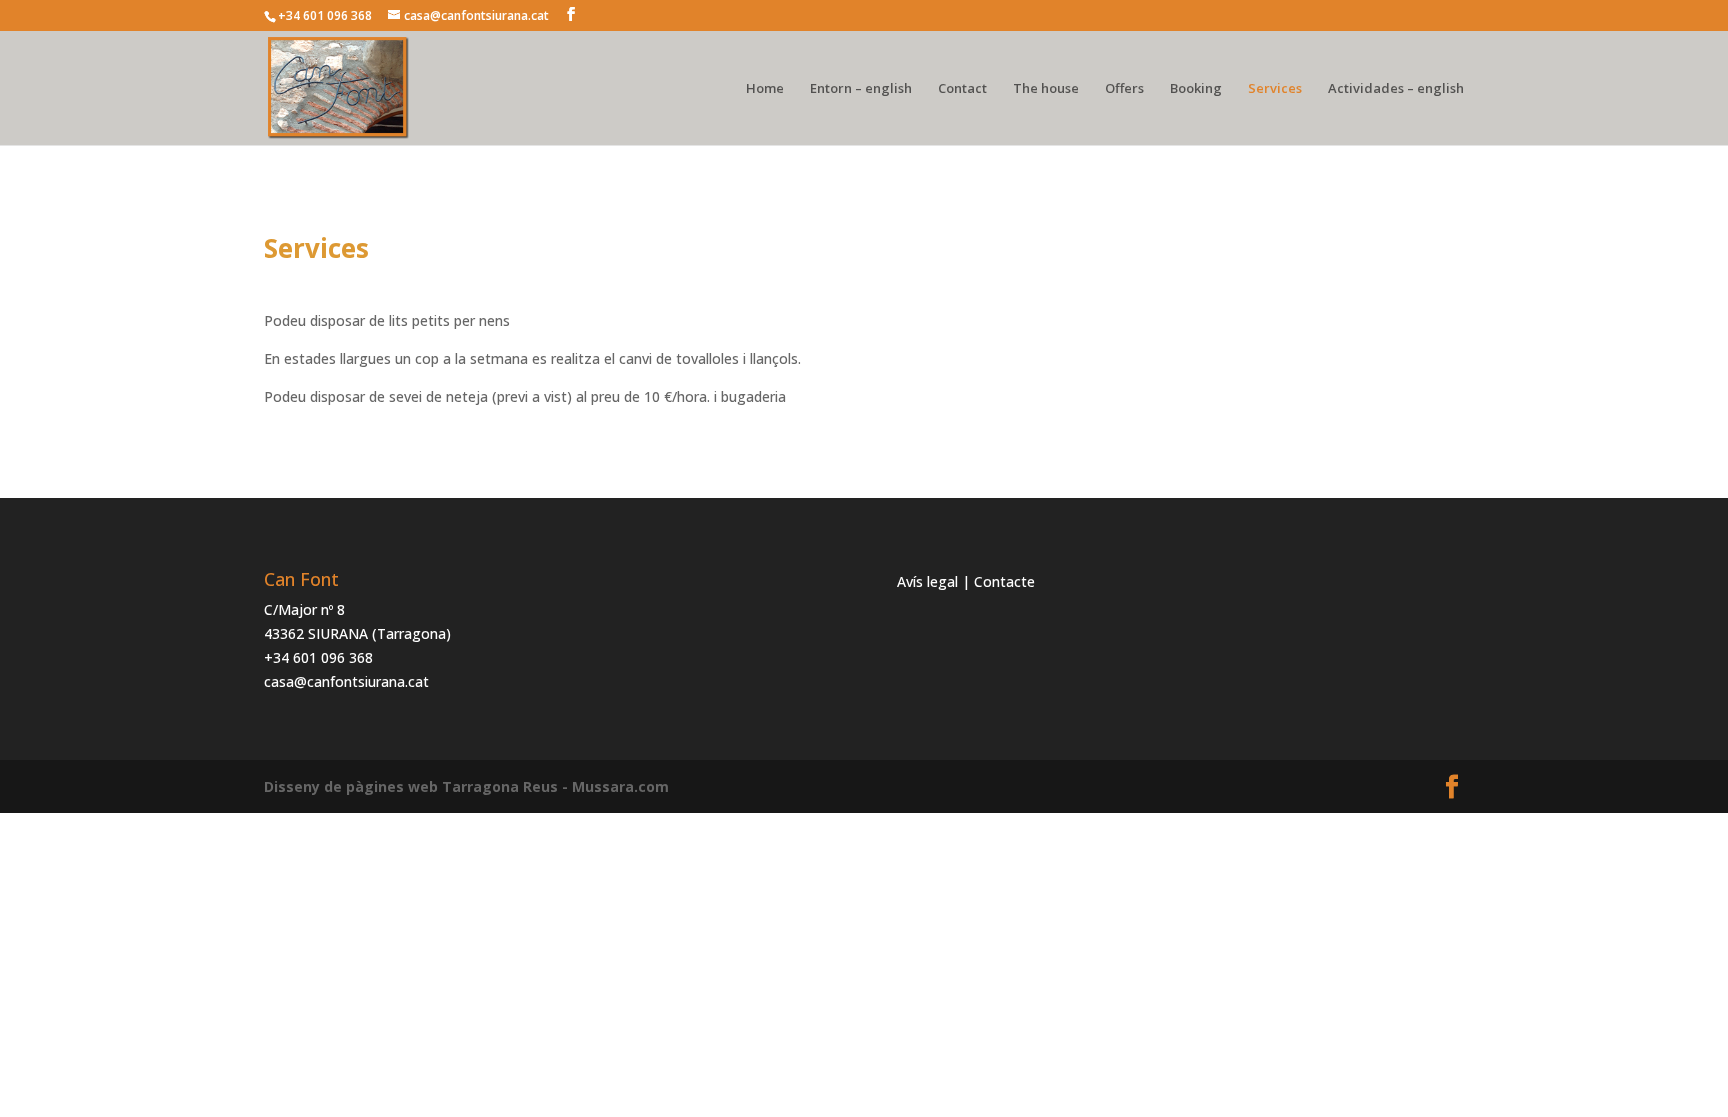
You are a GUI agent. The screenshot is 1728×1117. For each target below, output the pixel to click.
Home (765, 89)
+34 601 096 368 (318, 657)
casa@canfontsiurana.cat (346, 681)
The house (1046, 89)
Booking (1196, 89)
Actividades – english (1396, 89)
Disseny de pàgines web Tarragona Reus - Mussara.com (466, 786)
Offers (1124, 89)
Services (1275, 89)
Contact (962, 89)
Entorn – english (861, 89)
